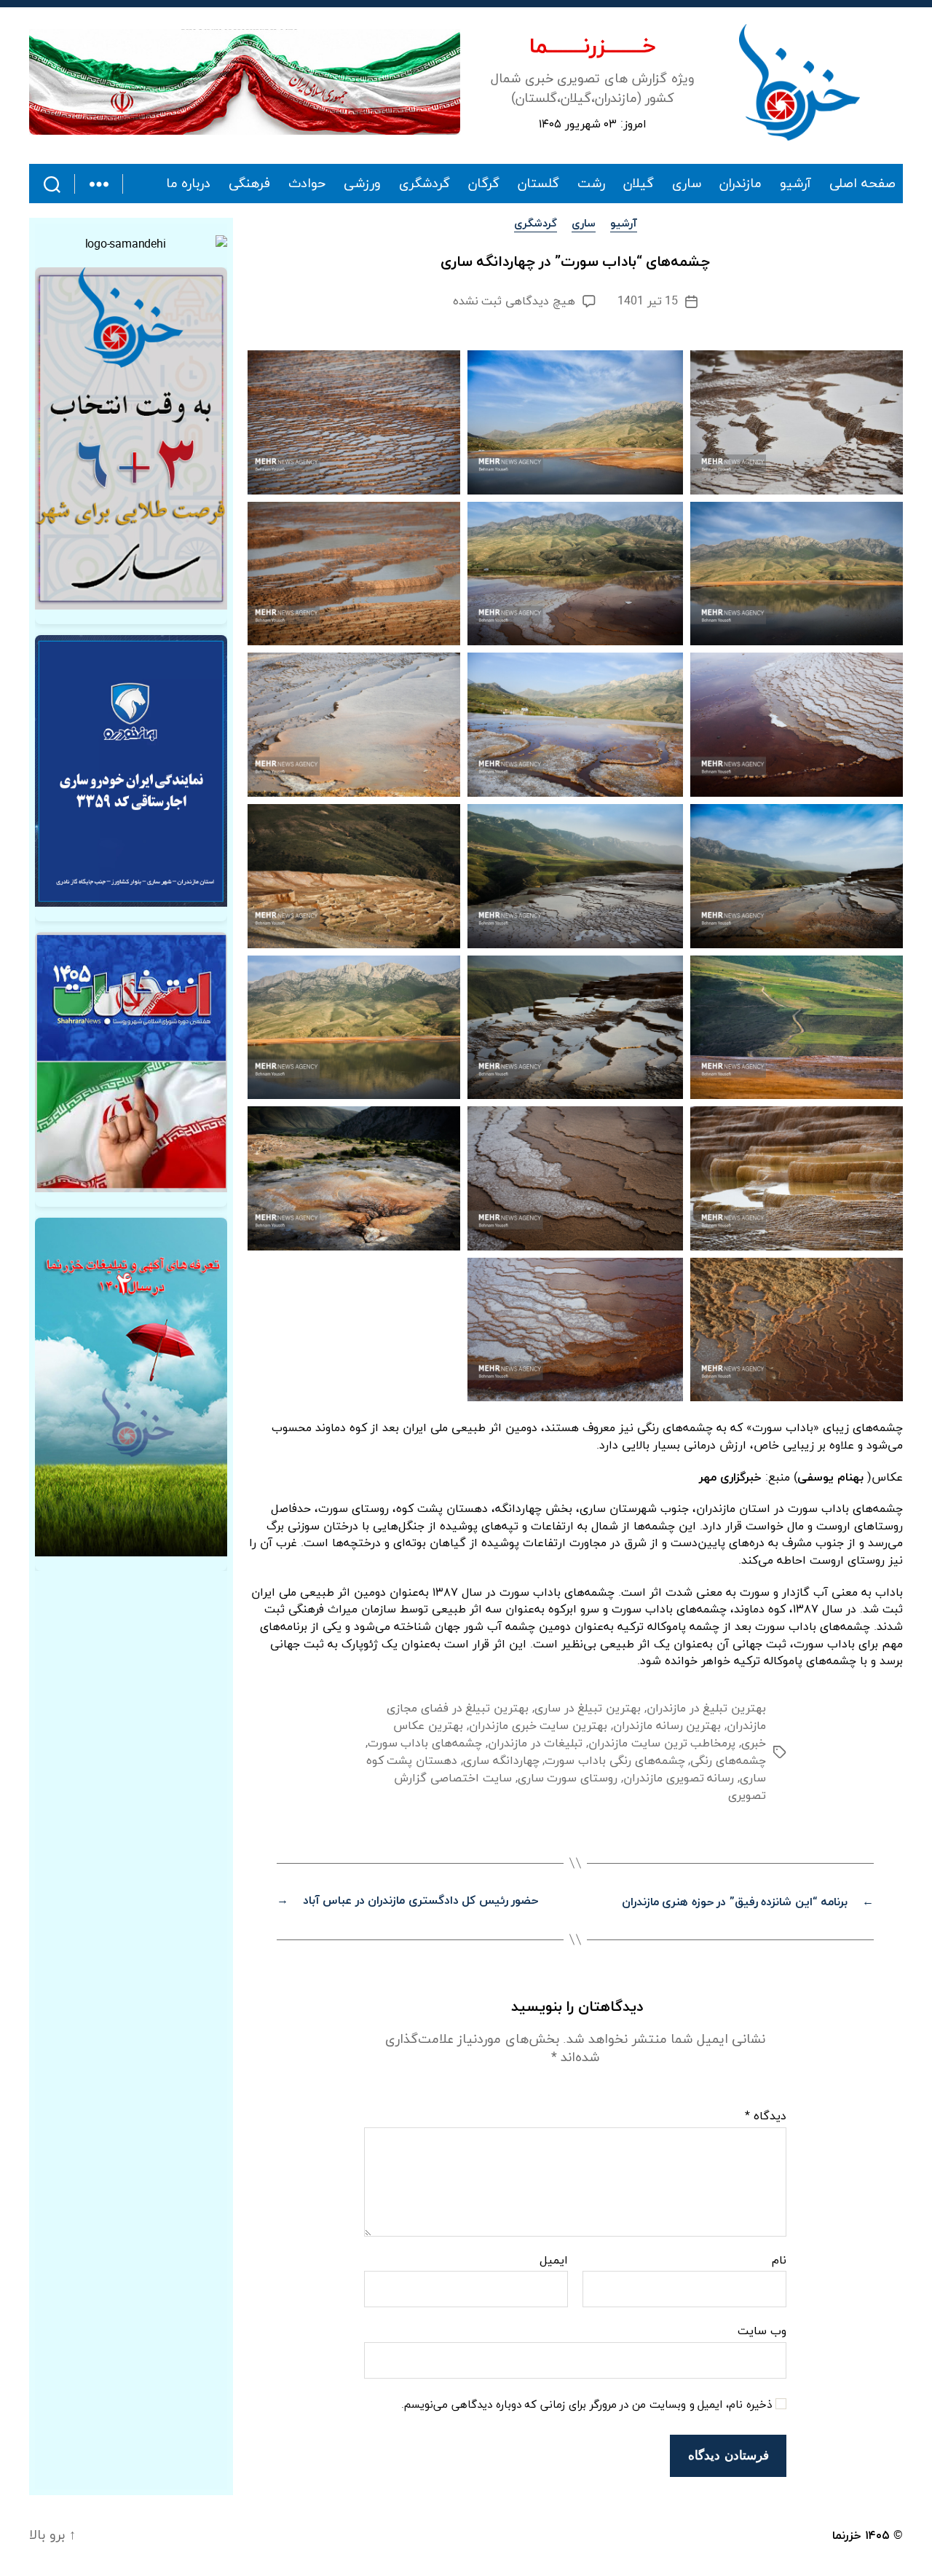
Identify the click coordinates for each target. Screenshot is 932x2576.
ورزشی (362, 184)
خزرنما (847, 2536)
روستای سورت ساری (568, 1779)
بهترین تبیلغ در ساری (588, 1709)
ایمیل (554, 2261)
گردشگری (424, 184)
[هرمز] (245, 82)
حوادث (307, 184)
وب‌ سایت (762, 2331)
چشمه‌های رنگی (728, 1761)
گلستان (538, 184)
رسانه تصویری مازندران (679, 1779)
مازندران (741, 184)
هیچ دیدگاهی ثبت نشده (514, 302)
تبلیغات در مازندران (535, 1744)
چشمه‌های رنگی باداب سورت (615, 1761)
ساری (687, 184)
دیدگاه (766, 2117)
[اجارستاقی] (131, 771)
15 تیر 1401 (648, 302)
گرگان (484, 184)
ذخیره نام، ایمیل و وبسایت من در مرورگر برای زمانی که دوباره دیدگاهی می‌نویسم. (587, 2406)
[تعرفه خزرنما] (131, 1387)
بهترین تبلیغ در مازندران (706, 1709)
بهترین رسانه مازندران (667, 1726)
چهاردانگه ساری (501, 1761)
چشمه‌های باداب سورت (425, 1744)
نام (779, 2261)
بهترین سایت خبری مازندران (538, 1726)
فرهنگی (249, 184)
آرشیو (795, 184)
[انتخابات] (131, 438)
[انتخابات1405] (131, 1062)
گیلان (639, 184)
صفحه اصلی (862, 184)
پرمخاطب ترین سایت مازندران (662, 1744)
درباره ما (189, 184)
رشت (591, 184)
